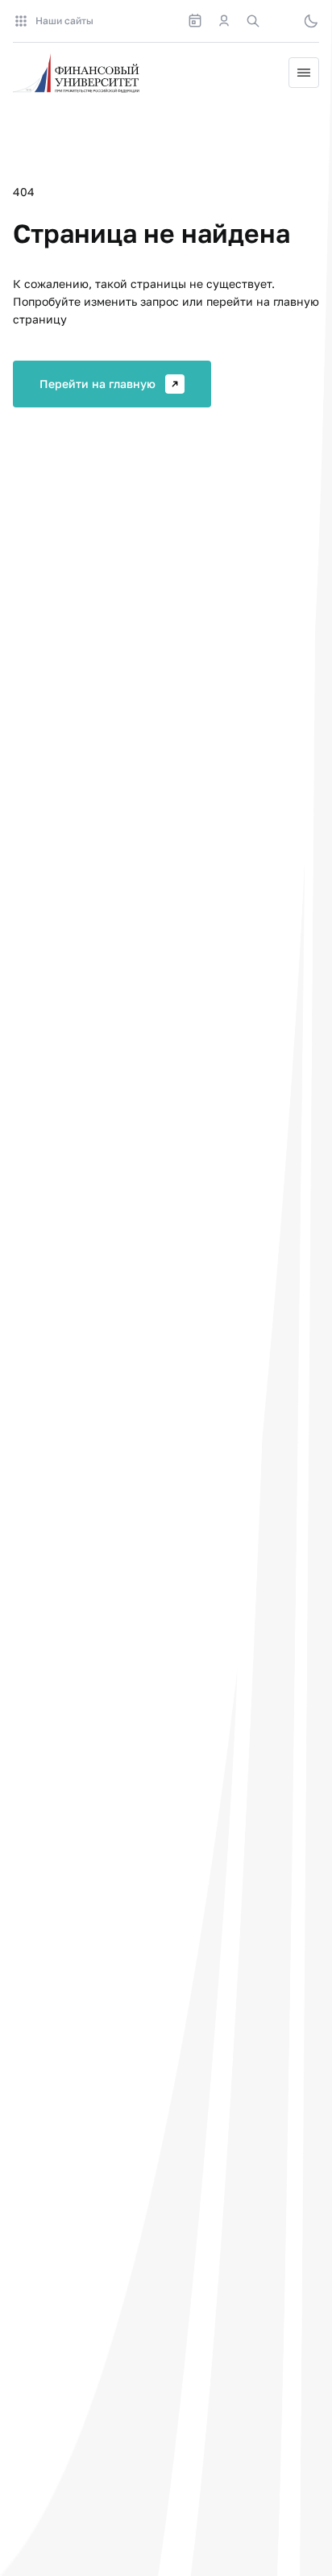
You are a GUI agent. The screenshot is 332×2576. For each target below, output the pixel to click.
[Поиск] (253, 21)
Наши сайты (64, 21)
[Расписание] (195, 21)
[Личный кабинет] (224, 21)
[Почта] (282, 21)
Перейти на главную (98, 384)
